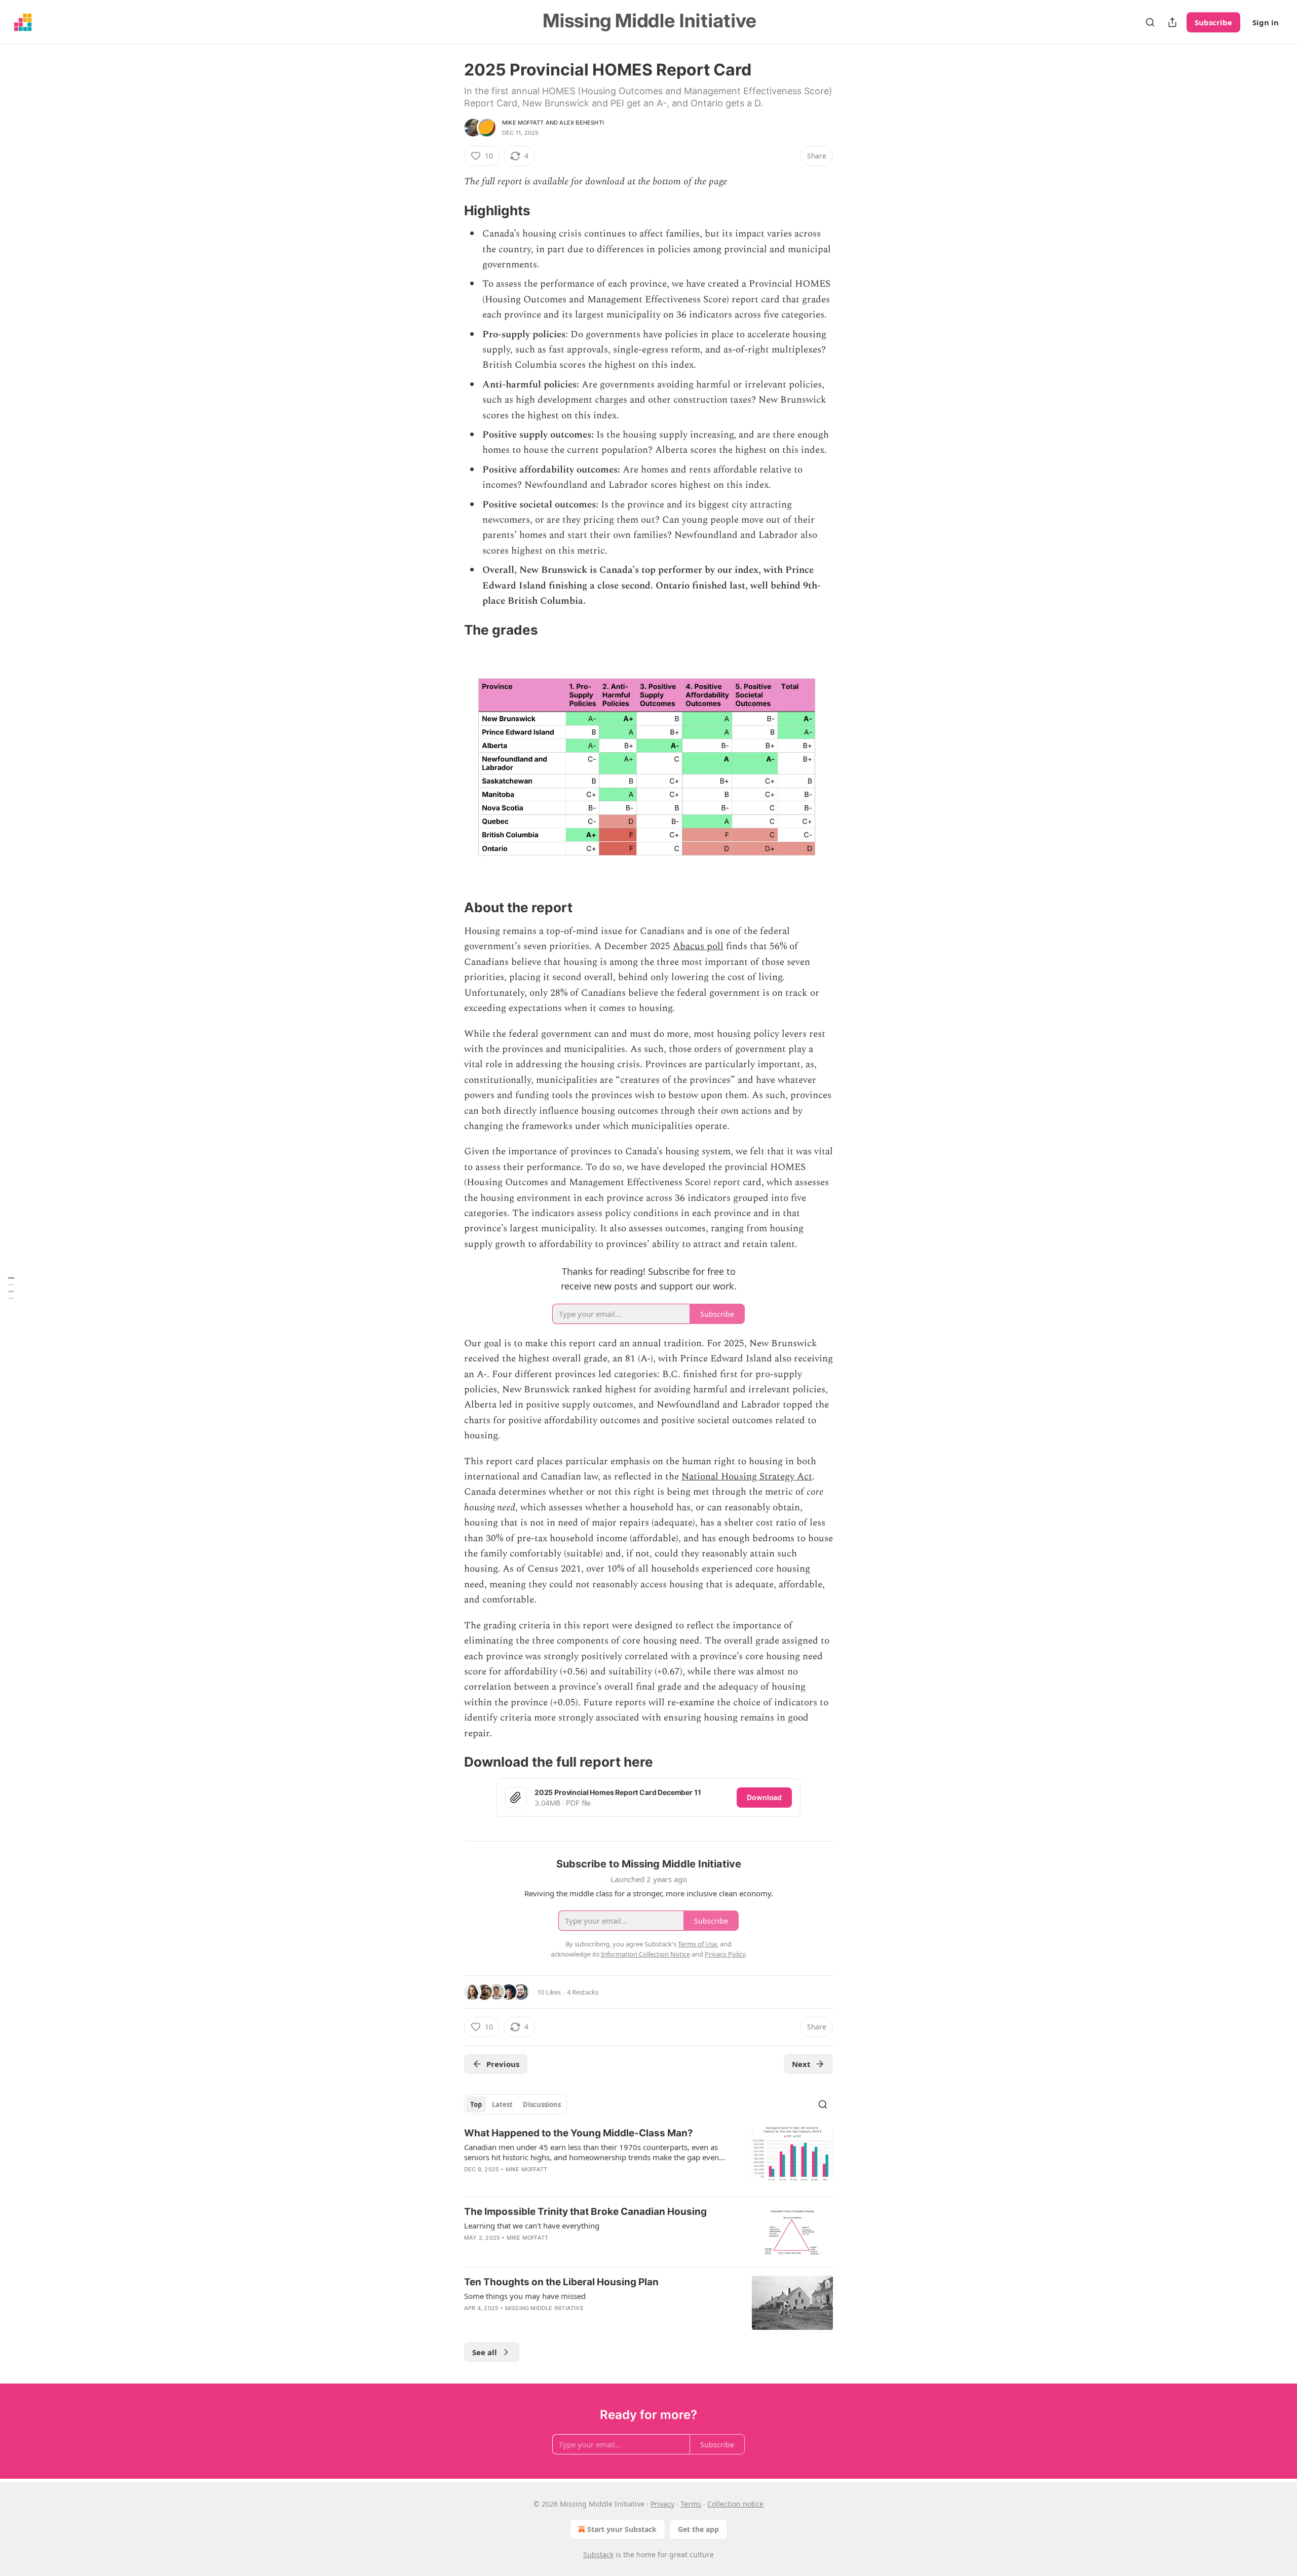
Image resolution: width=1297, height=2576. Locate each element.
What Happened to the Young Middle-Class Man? (579, 2133)
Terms (691, 2504)
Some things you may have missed (525, 2296)
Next (801, 2064)
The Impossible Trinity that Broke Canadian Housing (585, 2212)
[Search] (1150, 22)
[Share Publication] (1172, 22)
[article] (648, 2158)
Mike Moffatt (523, 123)
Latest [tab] (502, 2104)
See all (485, 2352)
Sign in (1266, 22)
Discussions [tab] (542, 2104)
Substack (598, 2554)
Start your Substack (622, 2529)
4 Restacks (583, 1992)
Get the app (698, 2529)
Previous (503, 2064)
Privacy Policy (725, 1954)
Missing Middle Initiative (544, 2308)
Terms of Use (697, 1944)
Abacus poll (698, 946)
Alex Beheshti (582, 123)
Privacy (662, 2504)
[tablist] (516, 2104)
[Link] (450, 211)
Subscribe (1213, 22)
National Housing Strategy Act (747, 1477)
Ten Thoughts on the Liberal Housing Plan (561, 2282)
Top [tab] (476, 2104)
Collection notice (735, 2504)
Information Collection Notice (645, 1954)
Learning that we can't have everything (532, 2226)
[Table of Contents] (11, 1288)
